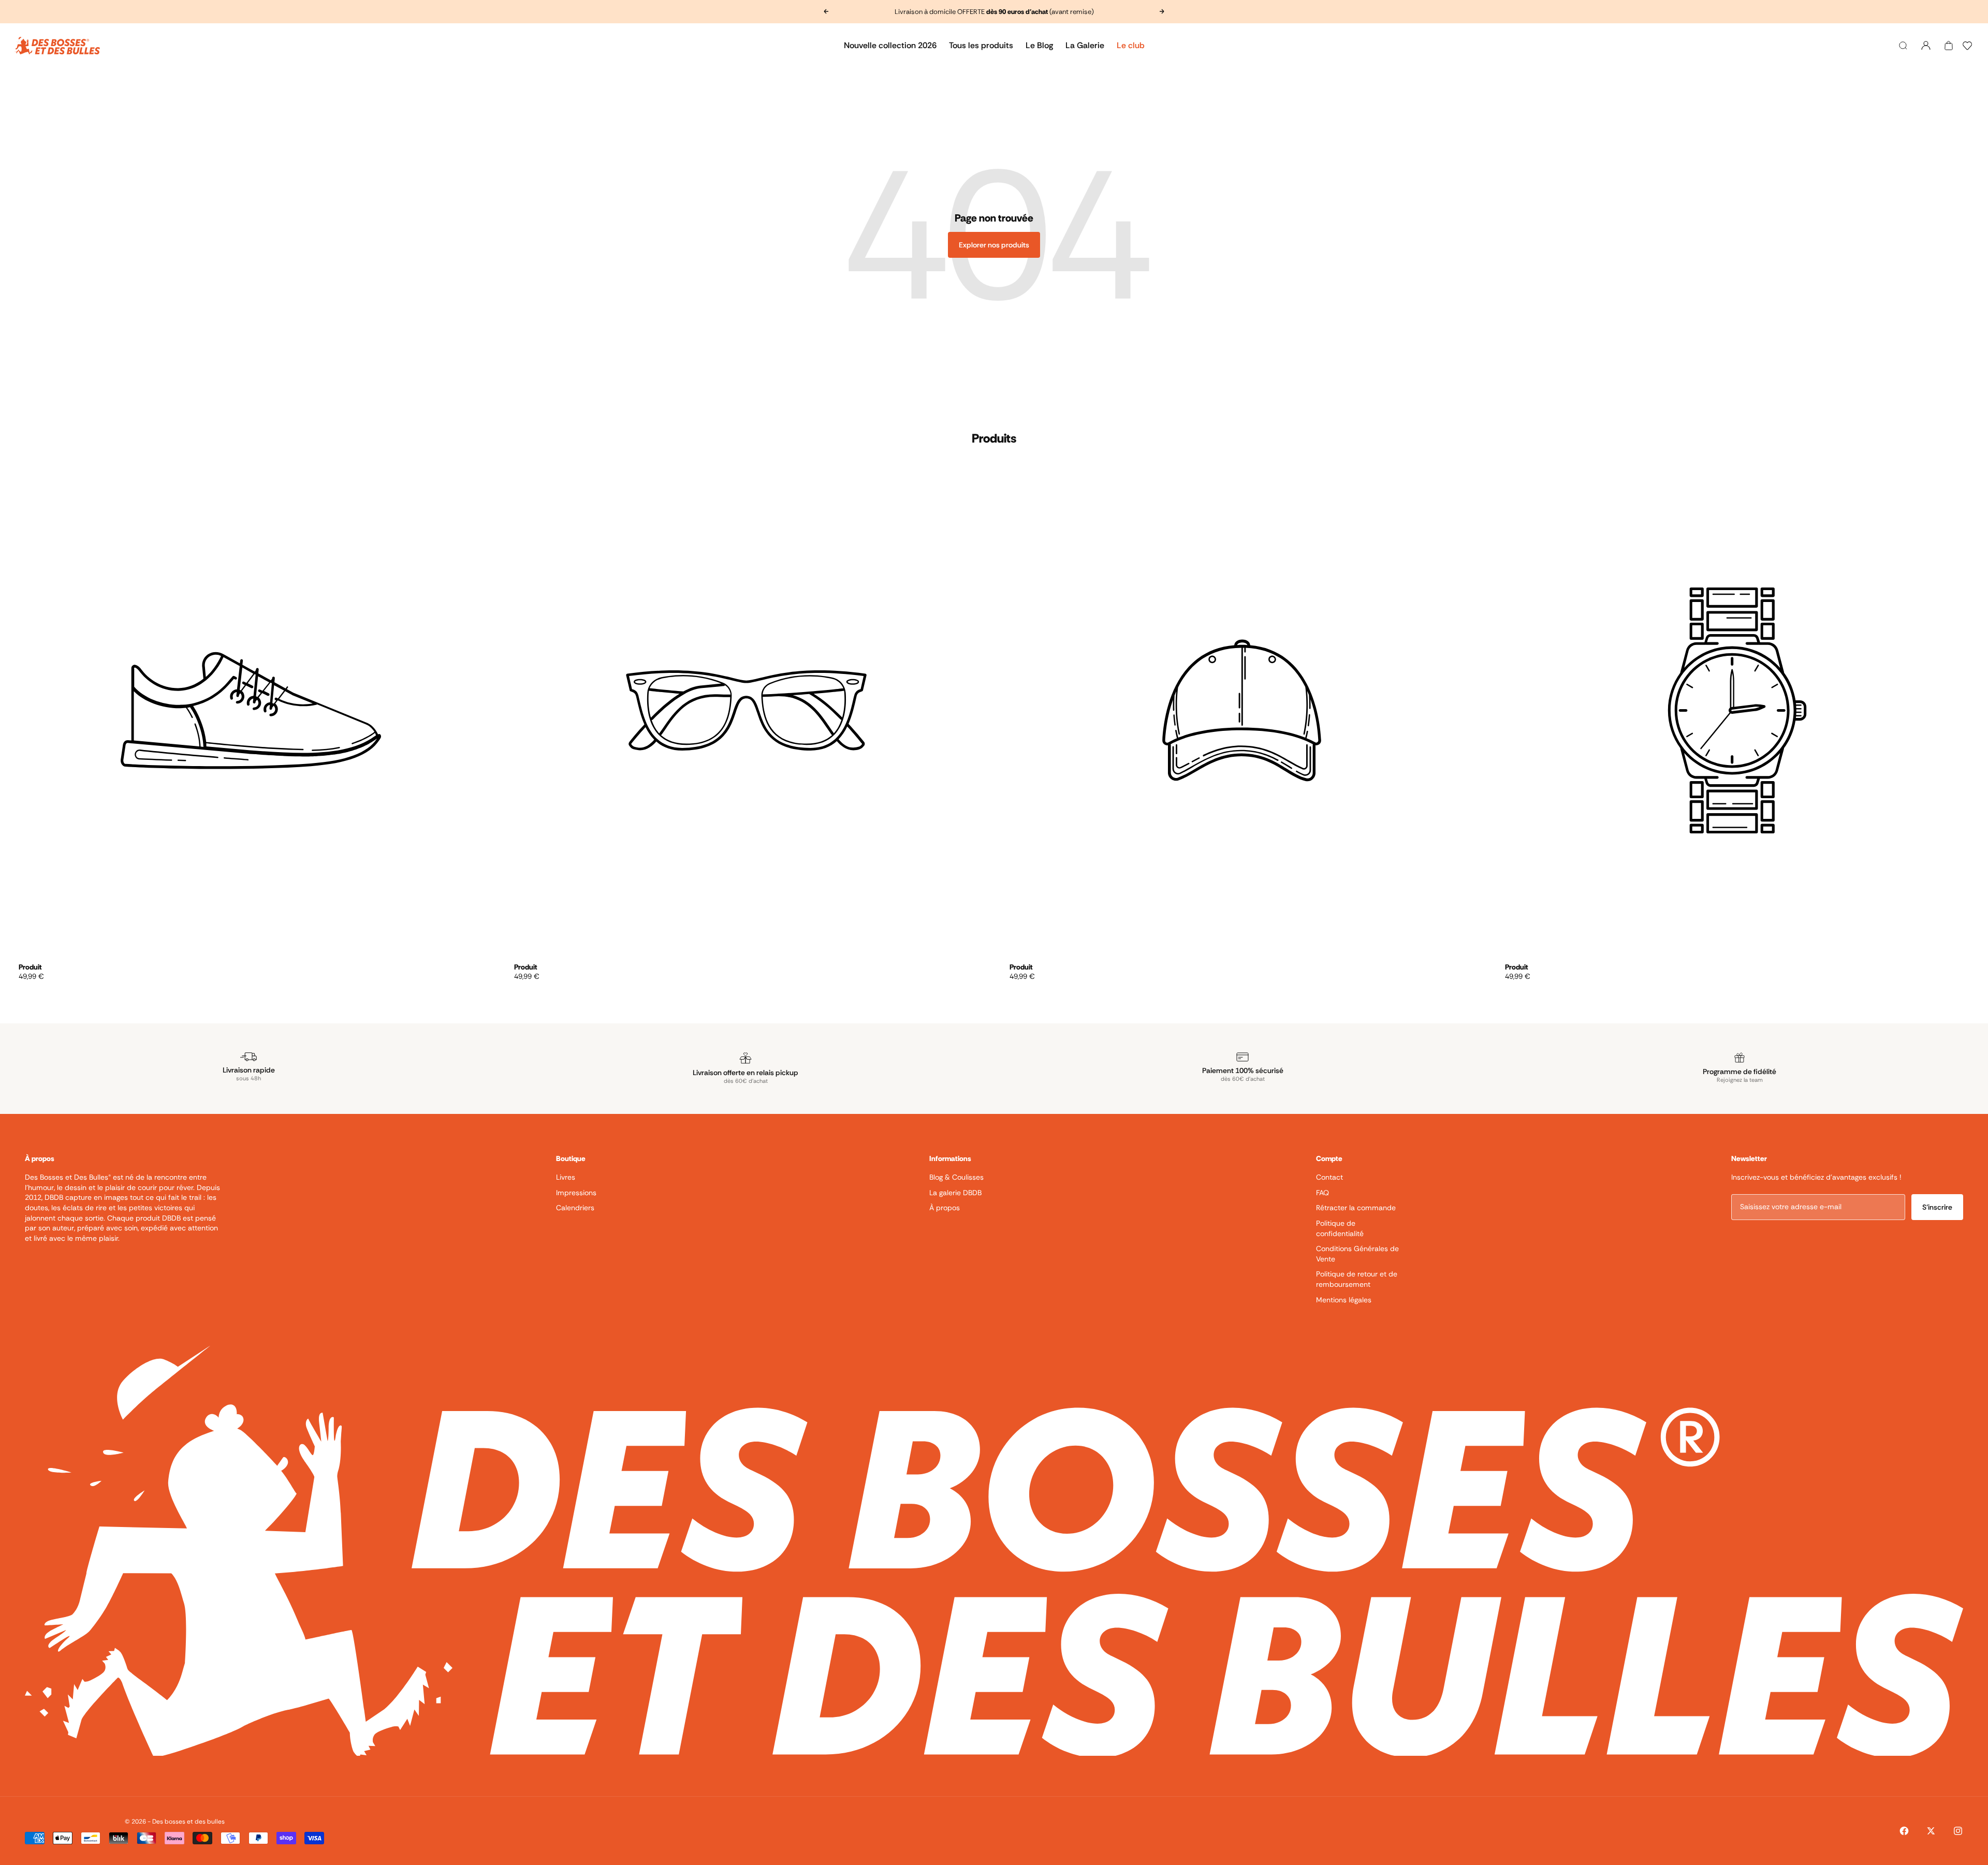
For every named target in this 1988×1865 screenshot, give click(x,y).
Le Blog (1039, 45)
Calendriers (575, 1208)
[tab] (994, 438)
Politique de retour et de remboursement (1357, 1279)
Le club (1131, 45)
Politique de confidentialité (1340, 1228)
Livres (566, 1177)
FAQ (1322, 1193)
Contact (1329, 1177)
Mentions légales (1344, 1300)
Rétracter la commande (1356, 1208)
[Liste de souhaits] (1967, 46)
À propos (945, 1208)
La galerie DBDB (955, 1193)
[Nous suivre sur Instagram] (1958, 1831)
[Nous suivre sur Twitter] (1931, 1831)
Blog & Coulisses (956, 1177)
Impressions (576, 1193)
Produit (30, 967)
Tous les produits (981, 45)
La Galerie (1085, 45)
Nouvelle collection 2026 (890, 45)
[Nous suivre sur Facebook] (1904, 1831)
